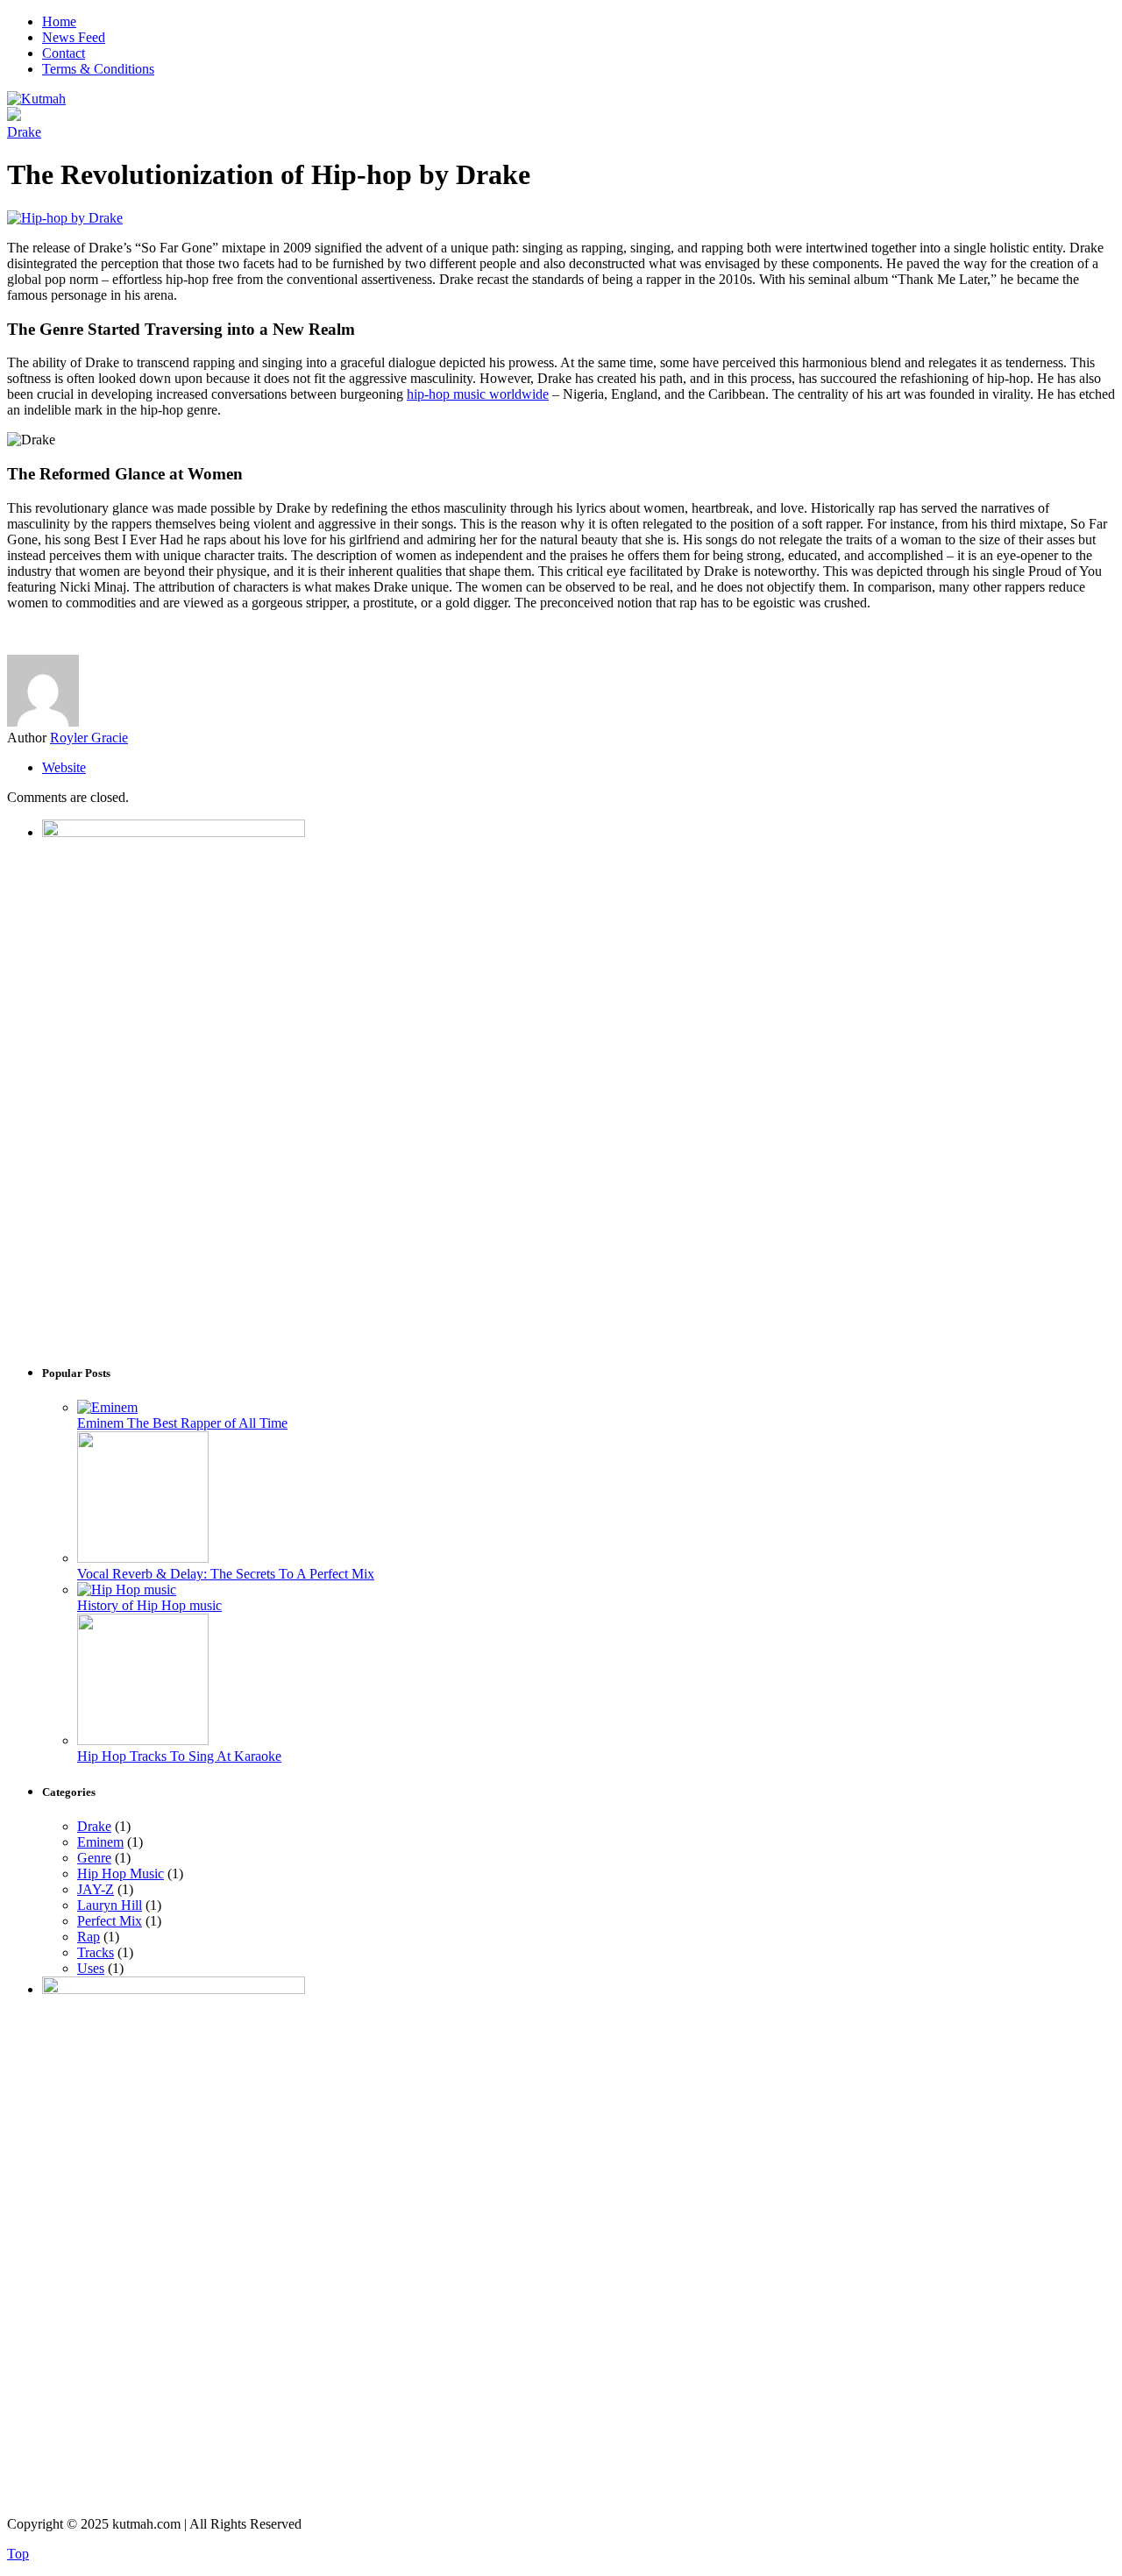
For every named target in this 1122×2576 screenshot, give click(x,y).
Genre (94, 1858)
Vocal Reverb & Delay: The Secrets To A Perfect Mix (226, 1574)
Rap (89, 1937)
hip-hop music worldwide (478, 394)
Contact (64, 53)
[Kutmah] (36, 99)
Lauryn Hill (110, 1905)
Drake (24, 132)
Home (59, 21)
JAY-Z (96, 1889)
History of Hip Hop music (149, 1605)
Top (18, 2554)
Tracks (96, 1952)
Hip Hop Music (121, 1873)
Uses (91, 1968)
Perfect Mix (110, 1921)
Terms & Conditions (98, 69)
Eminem (100, 1842)
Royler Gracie (89, 738)
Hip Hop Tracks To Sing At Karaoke (179, 1756)
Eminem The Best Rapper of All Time (182, 1423)
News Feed (74, 37)
